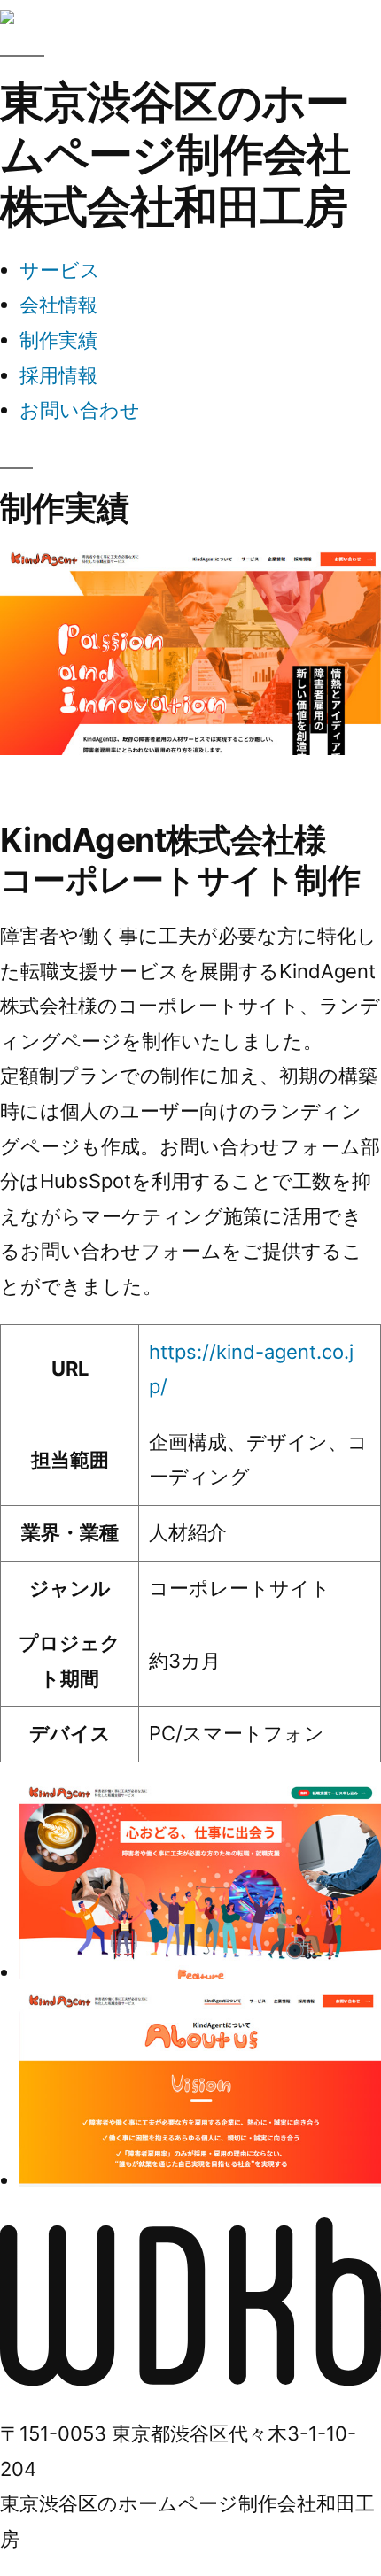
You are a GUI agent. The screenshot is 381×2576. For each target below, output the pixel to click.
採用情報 (58, 375)
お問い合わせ (80, 410)
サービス (60, 270)
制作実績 (58, 340)
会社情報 (58, 305)
